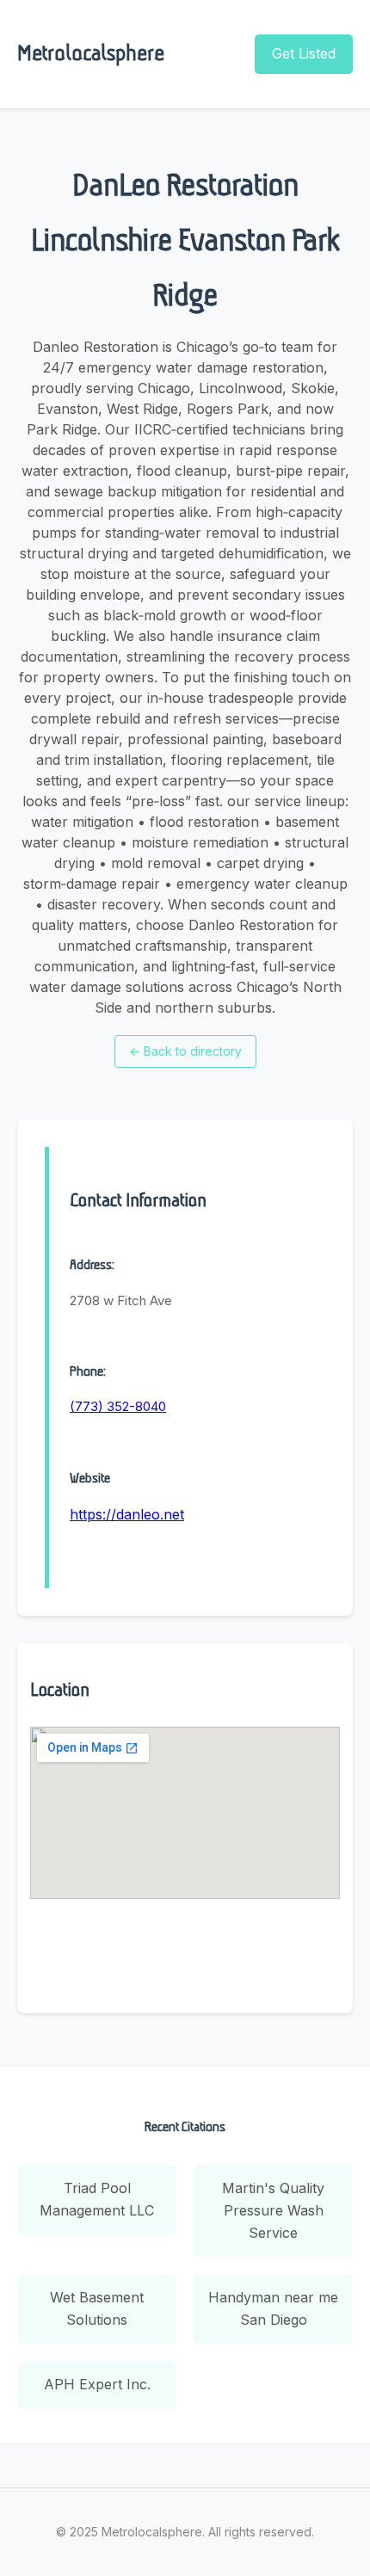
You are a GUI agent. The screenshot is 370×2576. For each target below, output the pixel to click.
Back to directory (185, 1051)
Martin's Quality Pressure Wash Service (273, 2210)
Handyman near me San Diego (273, 2308)
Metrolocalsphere (91, 53)
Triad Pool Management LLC (97, 2199)
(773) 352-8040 (118, 1406)
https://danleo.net (127, 1514)
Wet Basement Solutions (97, 2308)
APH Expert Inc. (97, 2384)
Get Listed (304, 53)
